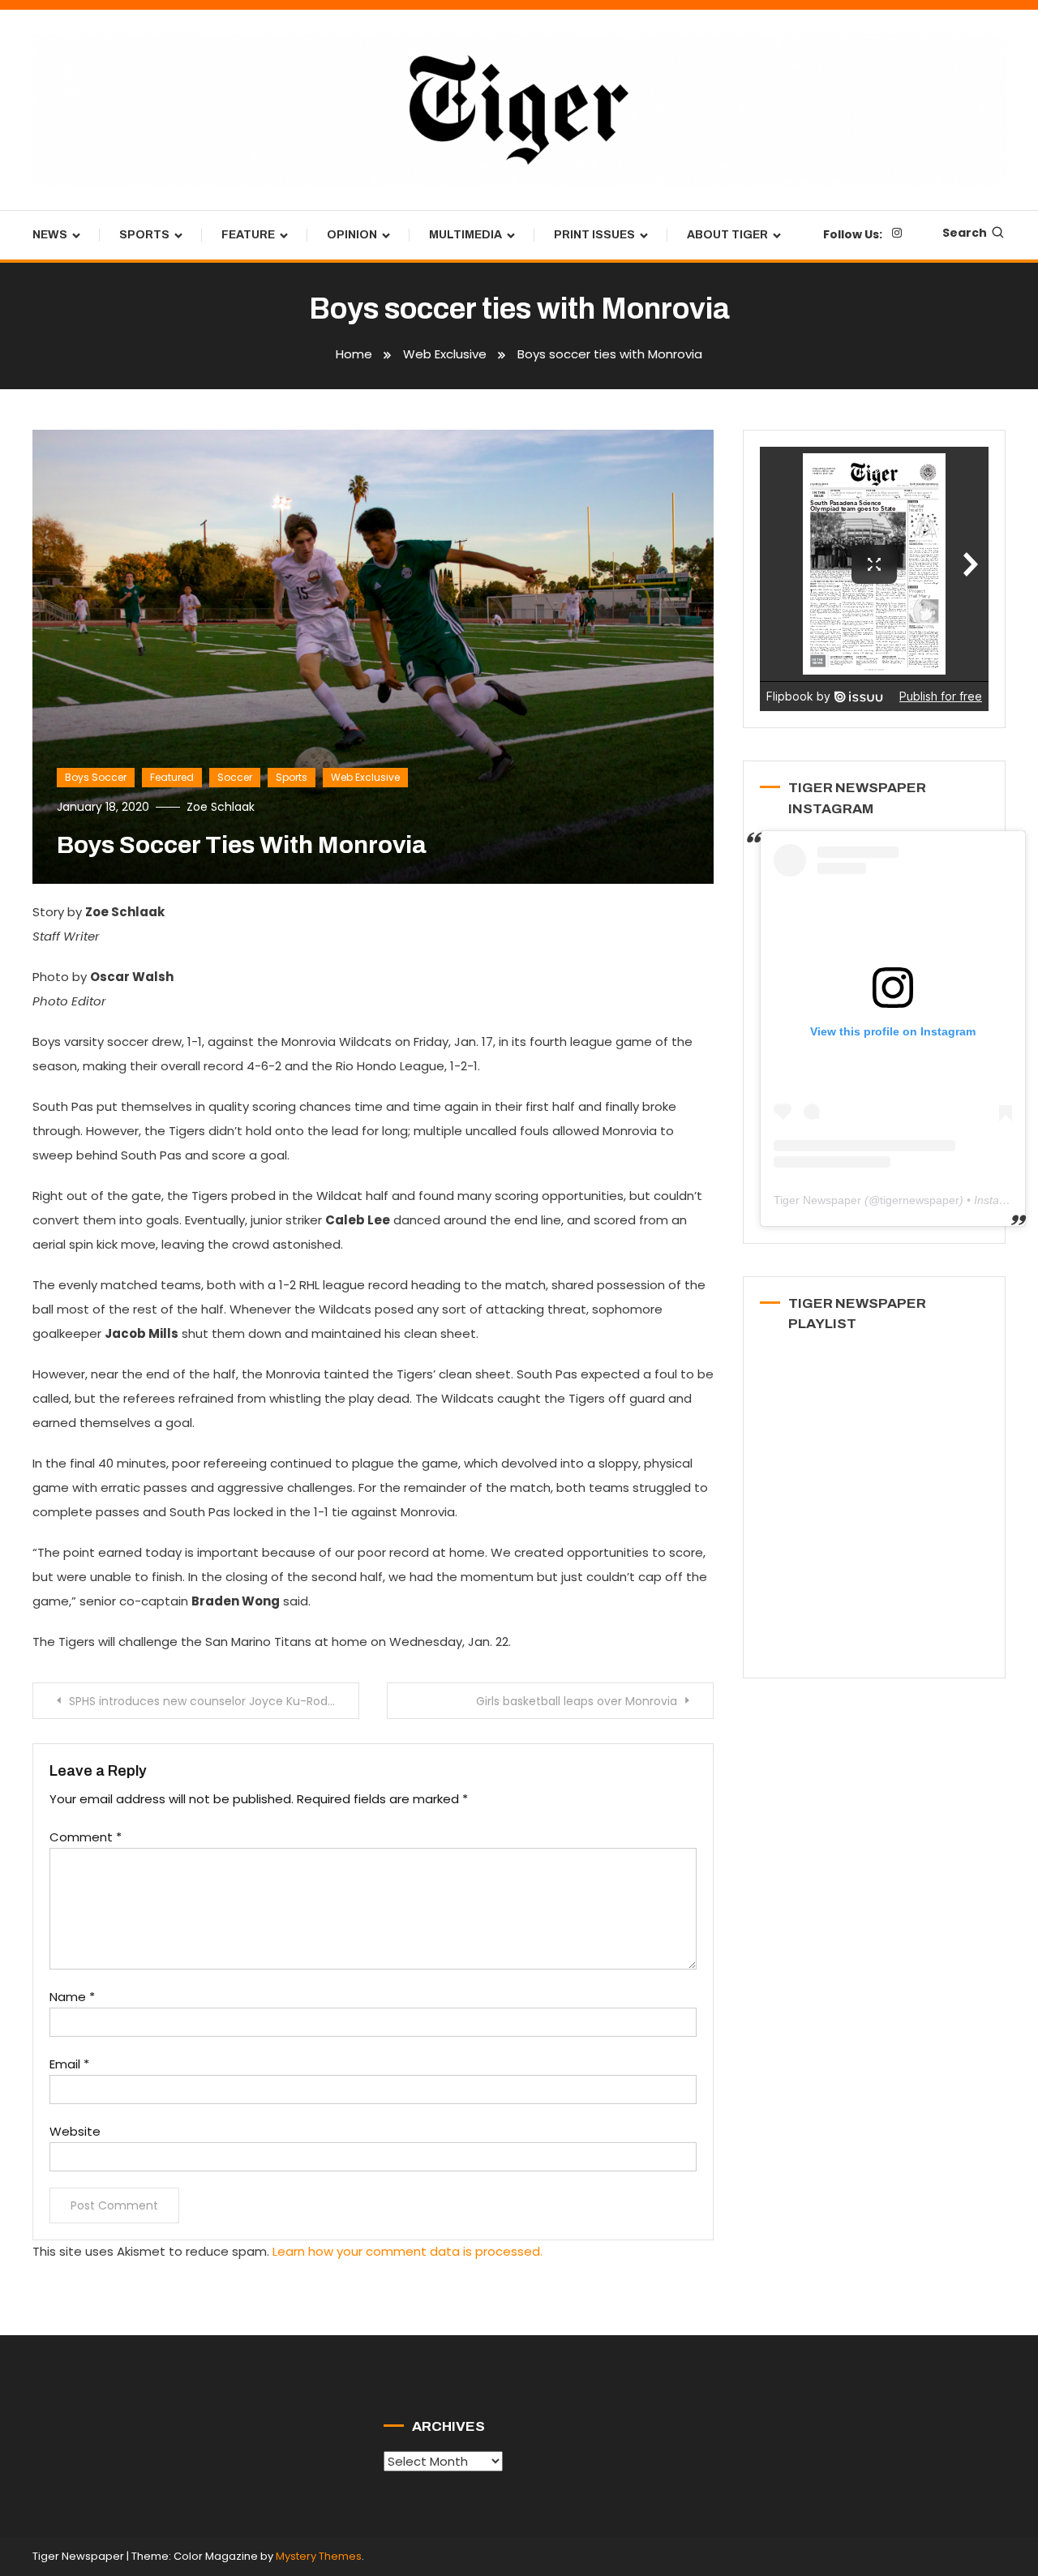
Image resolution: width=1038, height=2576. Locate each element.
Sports (144, 235)
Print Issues (594, 235)
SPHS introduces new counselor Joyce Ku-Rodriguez (214, 1701)
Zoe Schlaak (221, 807)
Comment (86, 1837)
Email (69, 2064)
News (50, 235)
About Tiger (727, 235)
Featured (172, 777)
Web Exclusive (365, 777)
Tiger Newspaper (817, 1200)
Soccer (235, 777)
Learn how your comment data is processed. (407, 2251)
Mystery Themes (319, 2556)
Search (965, 233)
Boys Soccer (96, 777)
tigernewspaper (920, 1200)
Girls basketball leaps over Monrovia (577, 1701)
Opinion (352, 235)
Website (75, 2131)
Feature (248, 235)
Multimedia (465, 235)
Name (72, 1997)
